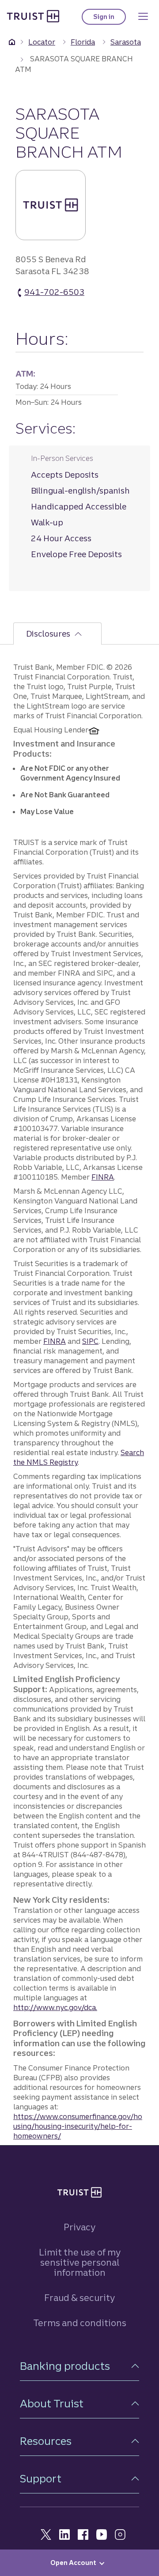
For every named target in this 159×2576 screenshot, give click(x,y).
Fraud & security (79, 2298)
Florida (83, 42)
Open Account (73, 2563)
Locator (42, 42)
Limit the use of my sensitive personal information (80, 2262)
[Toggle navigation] (143, 16)
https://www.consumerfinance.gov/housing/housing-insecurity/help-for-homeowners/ (78, 2126)
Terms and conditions (80, 2323)
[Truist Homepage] (33, 16)
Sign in (110, 19)
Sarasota (126, 42)
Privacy (79, 2227)
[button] (79, 2366)
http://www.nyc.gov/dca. (55, 2007)
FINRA (103, 1177)
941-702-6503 (54, 292)
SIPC (90, 1341)
